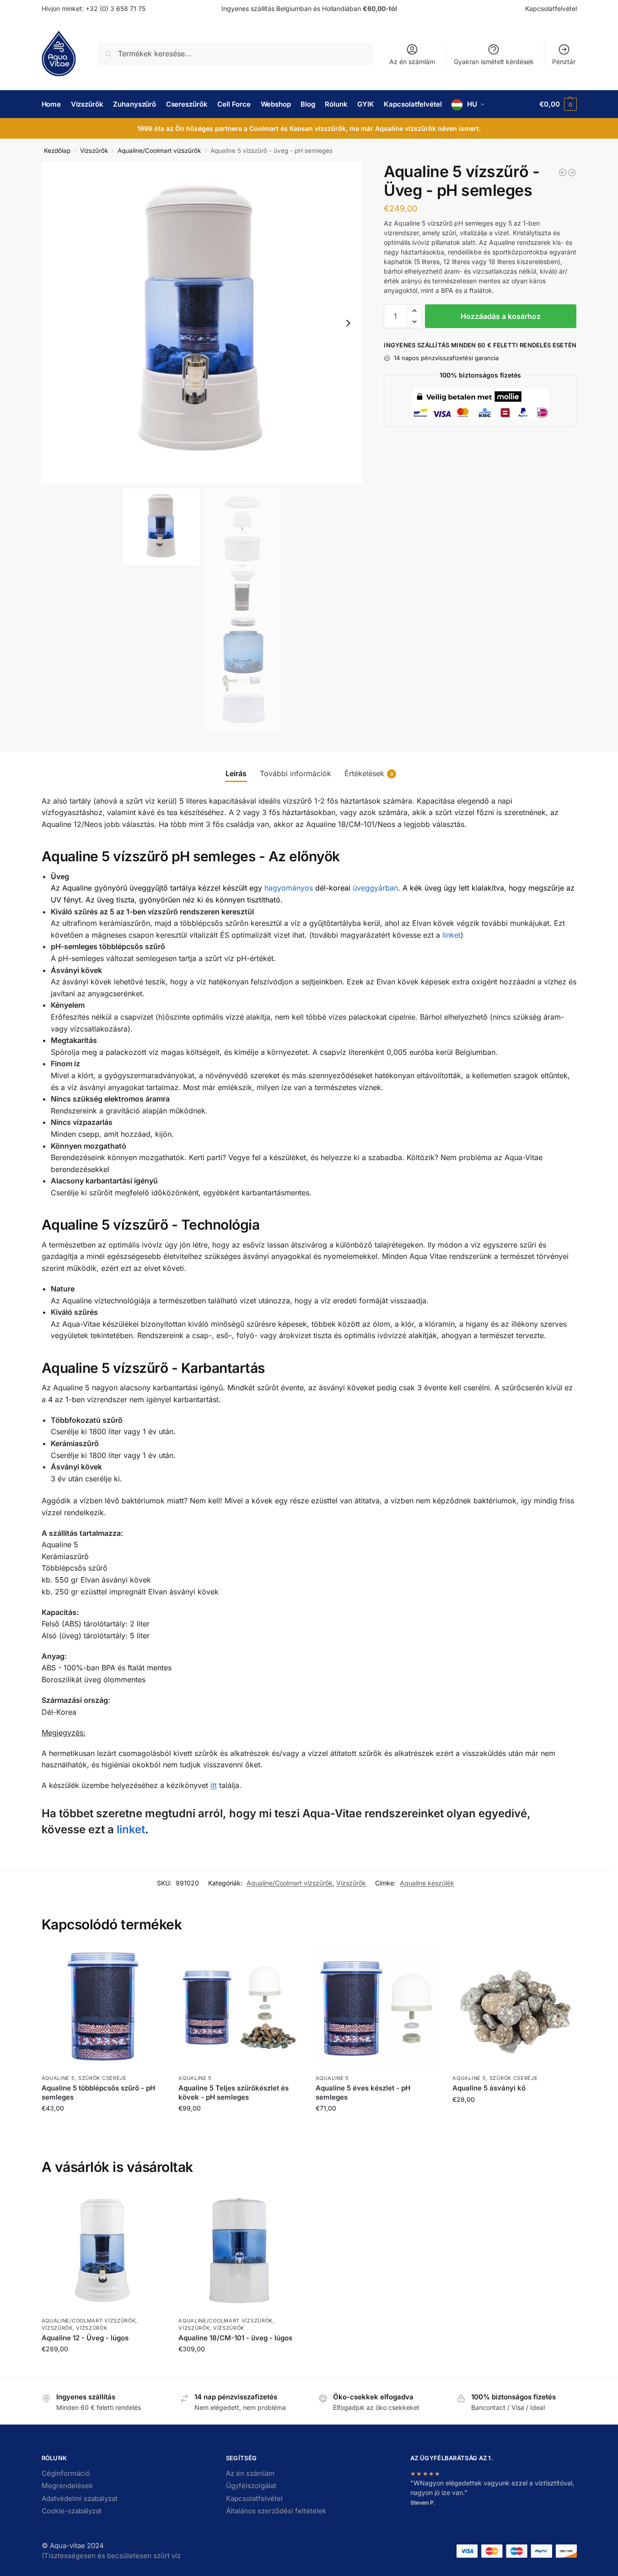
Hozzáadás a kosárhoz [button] (103, 2127)
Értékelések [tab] (369, 773)
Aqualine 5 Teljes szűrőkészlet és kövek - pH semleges (234, 2093)
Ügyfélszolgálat (251, 2486)
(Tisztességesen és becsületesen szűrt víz (111, 2556)
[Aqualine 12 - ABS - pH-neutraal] (563, 173)
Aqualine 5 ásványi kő (489, 2088)
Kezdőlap (57, 151)
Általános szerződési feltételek (276, 2511)
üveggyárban (375, 888)
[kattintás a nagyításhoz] (202, 323)
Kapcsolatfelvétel (551, 8)
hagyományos (289, 888)
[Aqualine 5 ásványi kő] (514, 2008)
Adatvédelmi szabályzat (80, 2498)
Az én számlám (412, 62)
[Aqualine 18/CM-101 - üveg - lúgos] (240, 2251)
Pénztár (564, 62)
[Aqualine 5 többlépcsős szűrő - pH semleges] (103, 2008)
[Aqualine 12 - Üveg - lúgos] (103, 2251)
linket (451, 935)
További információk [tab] (296, 773)
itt (214, 1785)
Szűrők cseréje (102, 2078)
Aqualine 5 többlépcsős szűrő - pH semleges (98, 2093)
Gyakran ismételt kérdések (494, 62)
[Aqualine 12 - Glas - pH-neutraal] (572, 173)
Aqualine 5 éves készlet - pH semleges (363, 2093)
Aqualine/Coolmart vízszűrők (159, 151)
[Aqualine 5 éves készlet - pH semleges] (377, 2008)
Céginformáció (66, 2473)
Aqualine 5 (58, 2078)
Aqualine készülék (427, 1883)
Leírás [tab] (236, 773)
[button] (558, 104)
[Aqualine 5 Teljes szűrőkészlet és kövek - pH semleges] (240, 2008)
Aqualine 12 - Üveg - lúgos (85, 2338)
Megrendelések (67, 2486)
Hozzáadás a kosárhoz (501, 316)
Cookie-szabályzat (72, 2511)
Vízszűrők (94, 151)
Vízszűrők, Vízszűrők (75, 2328)
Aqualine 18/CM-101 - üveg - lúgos (235, 2338)
